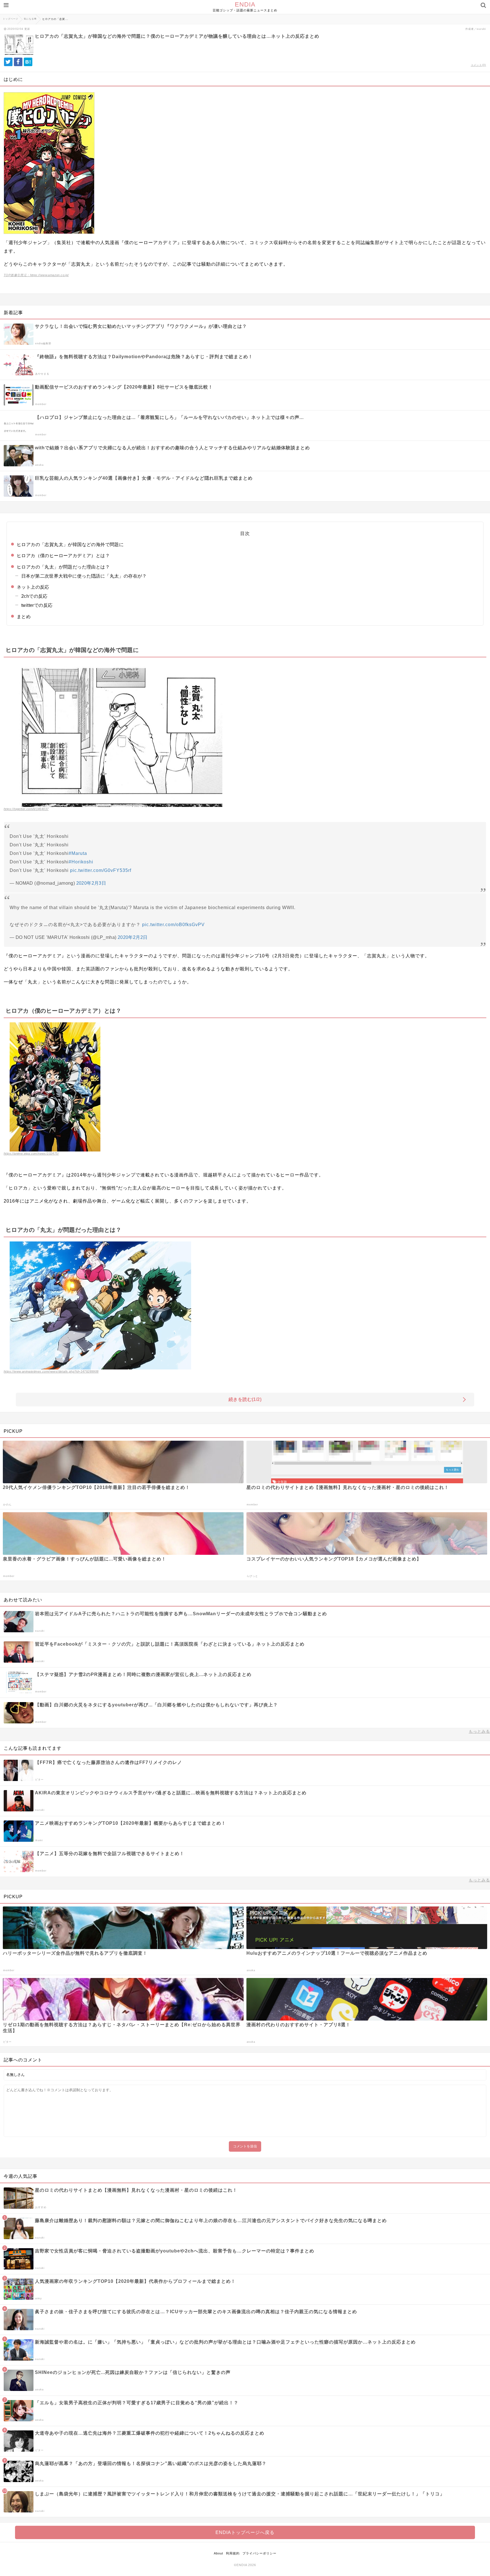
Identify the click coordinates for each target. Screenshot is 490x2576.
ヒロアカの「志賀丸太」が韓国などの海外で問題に (70, 545)
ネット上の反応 (33, 587)
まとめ (24, 617)
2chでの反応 (34, 596)
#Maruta (78, 853)
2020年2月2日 (133, 937)
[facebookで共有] (18, 62)
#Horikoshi (81, 862)
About (218, 2553)
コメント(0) (478, 65)
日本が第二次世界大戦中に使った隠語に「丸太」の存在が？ (84, 576)
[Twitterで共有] (8, 62)
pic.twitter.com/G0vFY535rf (101, 870)
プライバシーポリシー (259, 2553)
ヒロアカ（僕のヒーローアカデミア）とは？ (63, 556)
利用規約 (233, 2553)
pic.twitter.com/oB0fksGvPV (173, 925)
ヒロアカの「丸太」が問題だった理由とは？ (63, 567)
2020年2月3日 (91, 883)
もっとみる (479, 1731)
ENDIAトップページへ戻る (245, 2532)
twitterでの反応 (37, 605)
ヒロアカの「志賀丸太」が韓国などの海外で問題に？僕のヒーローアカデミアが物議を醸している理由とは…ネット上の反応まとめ (177, 36)
